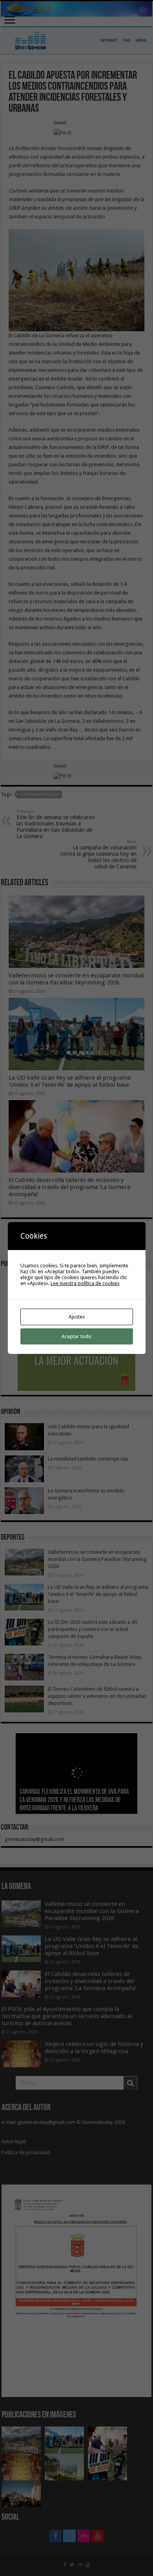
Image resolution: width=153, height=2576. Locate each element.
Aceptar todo (76, 1336)
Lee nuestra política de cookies (85, 1283)
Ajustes (77, 1317)
